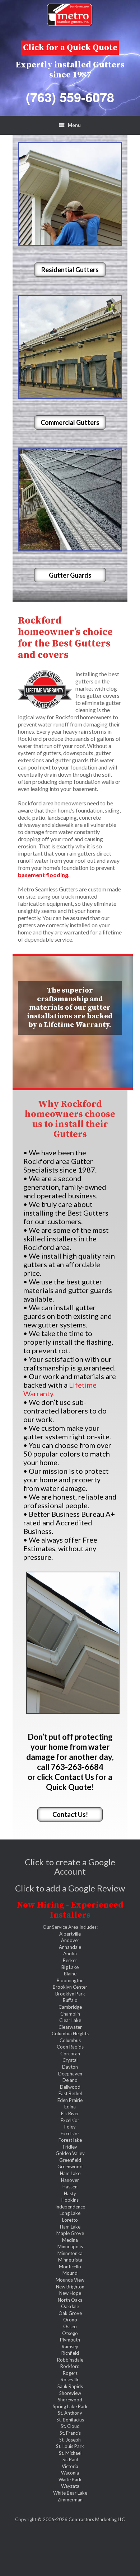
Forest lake (70, 2140)
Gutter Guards (70, 575)
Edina (70, 2107)
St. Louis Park (70, 2446)
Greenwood (70, 2167)
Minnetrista (70, 2260)
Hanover (70, 2180)
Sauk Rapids (70, 2386)
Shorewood (70, 2400)
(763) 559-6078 (70, 97)
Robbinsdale (70, 2360)
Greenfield (70, 2160)
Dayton (70, 2067)
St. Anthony (70, 2413)
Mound (70, 2273)
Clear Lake (70, 2020)
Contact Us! (70, 1814)
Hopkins (70, 2200)
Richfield (70, 2353)
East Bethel (70, 2093)
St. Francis (70, 2433)
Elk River (70, 2113)
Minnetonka (70, 2253)
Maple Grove (70, 2233)
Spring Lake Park (70, 2406)
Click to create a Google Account (70, 1867)
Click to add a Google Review (70, 1888)
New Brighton (70, 2287)
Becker (70, 1960)
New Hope (70, 2293)
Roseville (70, 2380)
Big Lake (70, 1967)
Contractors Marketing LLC (97, 2519)
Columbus (70, 2040)
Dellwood (70, 2087)
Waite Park (70, 2480)
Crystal (70, 2060)
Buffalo (70, 2000)
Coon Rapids (70, 2047)
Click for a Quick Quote (70, 48)
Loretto (70, 2220)
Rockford (70, 2366)
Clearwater (70, 2027)
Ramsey (70, 2347)
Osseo (70, 2326)
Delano (70, 2080)
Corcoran (70, 2054)
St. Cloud (70, 2426)
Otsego (70, 2333)
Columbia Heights (70, 2033)
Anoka (70, 1954)
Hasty (70, 2193)
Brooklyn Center (70, 1987)
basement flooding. (44, 875)
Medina (70, 2240)
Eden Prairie (70, 2100)
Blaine (70, 1974)
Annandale (70, 1947)
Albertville (70, 1934)
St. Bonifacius (70, 2420)
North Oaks (70, 2300)
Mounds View (70, 2280)
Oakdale (70, 2306)
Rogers (70, 2373)
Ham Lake (70, 2173)
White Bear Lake (70, 2493)
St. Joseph (70, 2440)
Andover (70, 1940)
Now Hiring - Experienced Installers (70, 1910)
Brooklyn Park (70, 1994)
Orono (70, 2320)
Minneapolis (70, 2246)
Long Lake (70, 2213)
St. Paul (70, 2459)
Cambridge (70, 2007)
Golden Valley (70, 2153)
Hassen (70, 2187)
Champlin (70, 2014)
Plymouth (70, 2340)
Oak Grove (70, 2313)
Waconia (70, 2473)
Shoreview (70, 2393)
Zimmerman (70, 2500)
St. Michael (70, 2453)
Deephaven (70, 2074)
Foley (70, 2127)
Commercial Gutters (70, 422)
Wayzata (70, 2486)
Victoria (70, 2466)
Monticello (70, 2267)
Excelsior (70, 2120)
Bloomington (70, 1980)
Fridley (70, 2147)
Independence (70, 2207)
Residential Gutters (70, 270)
